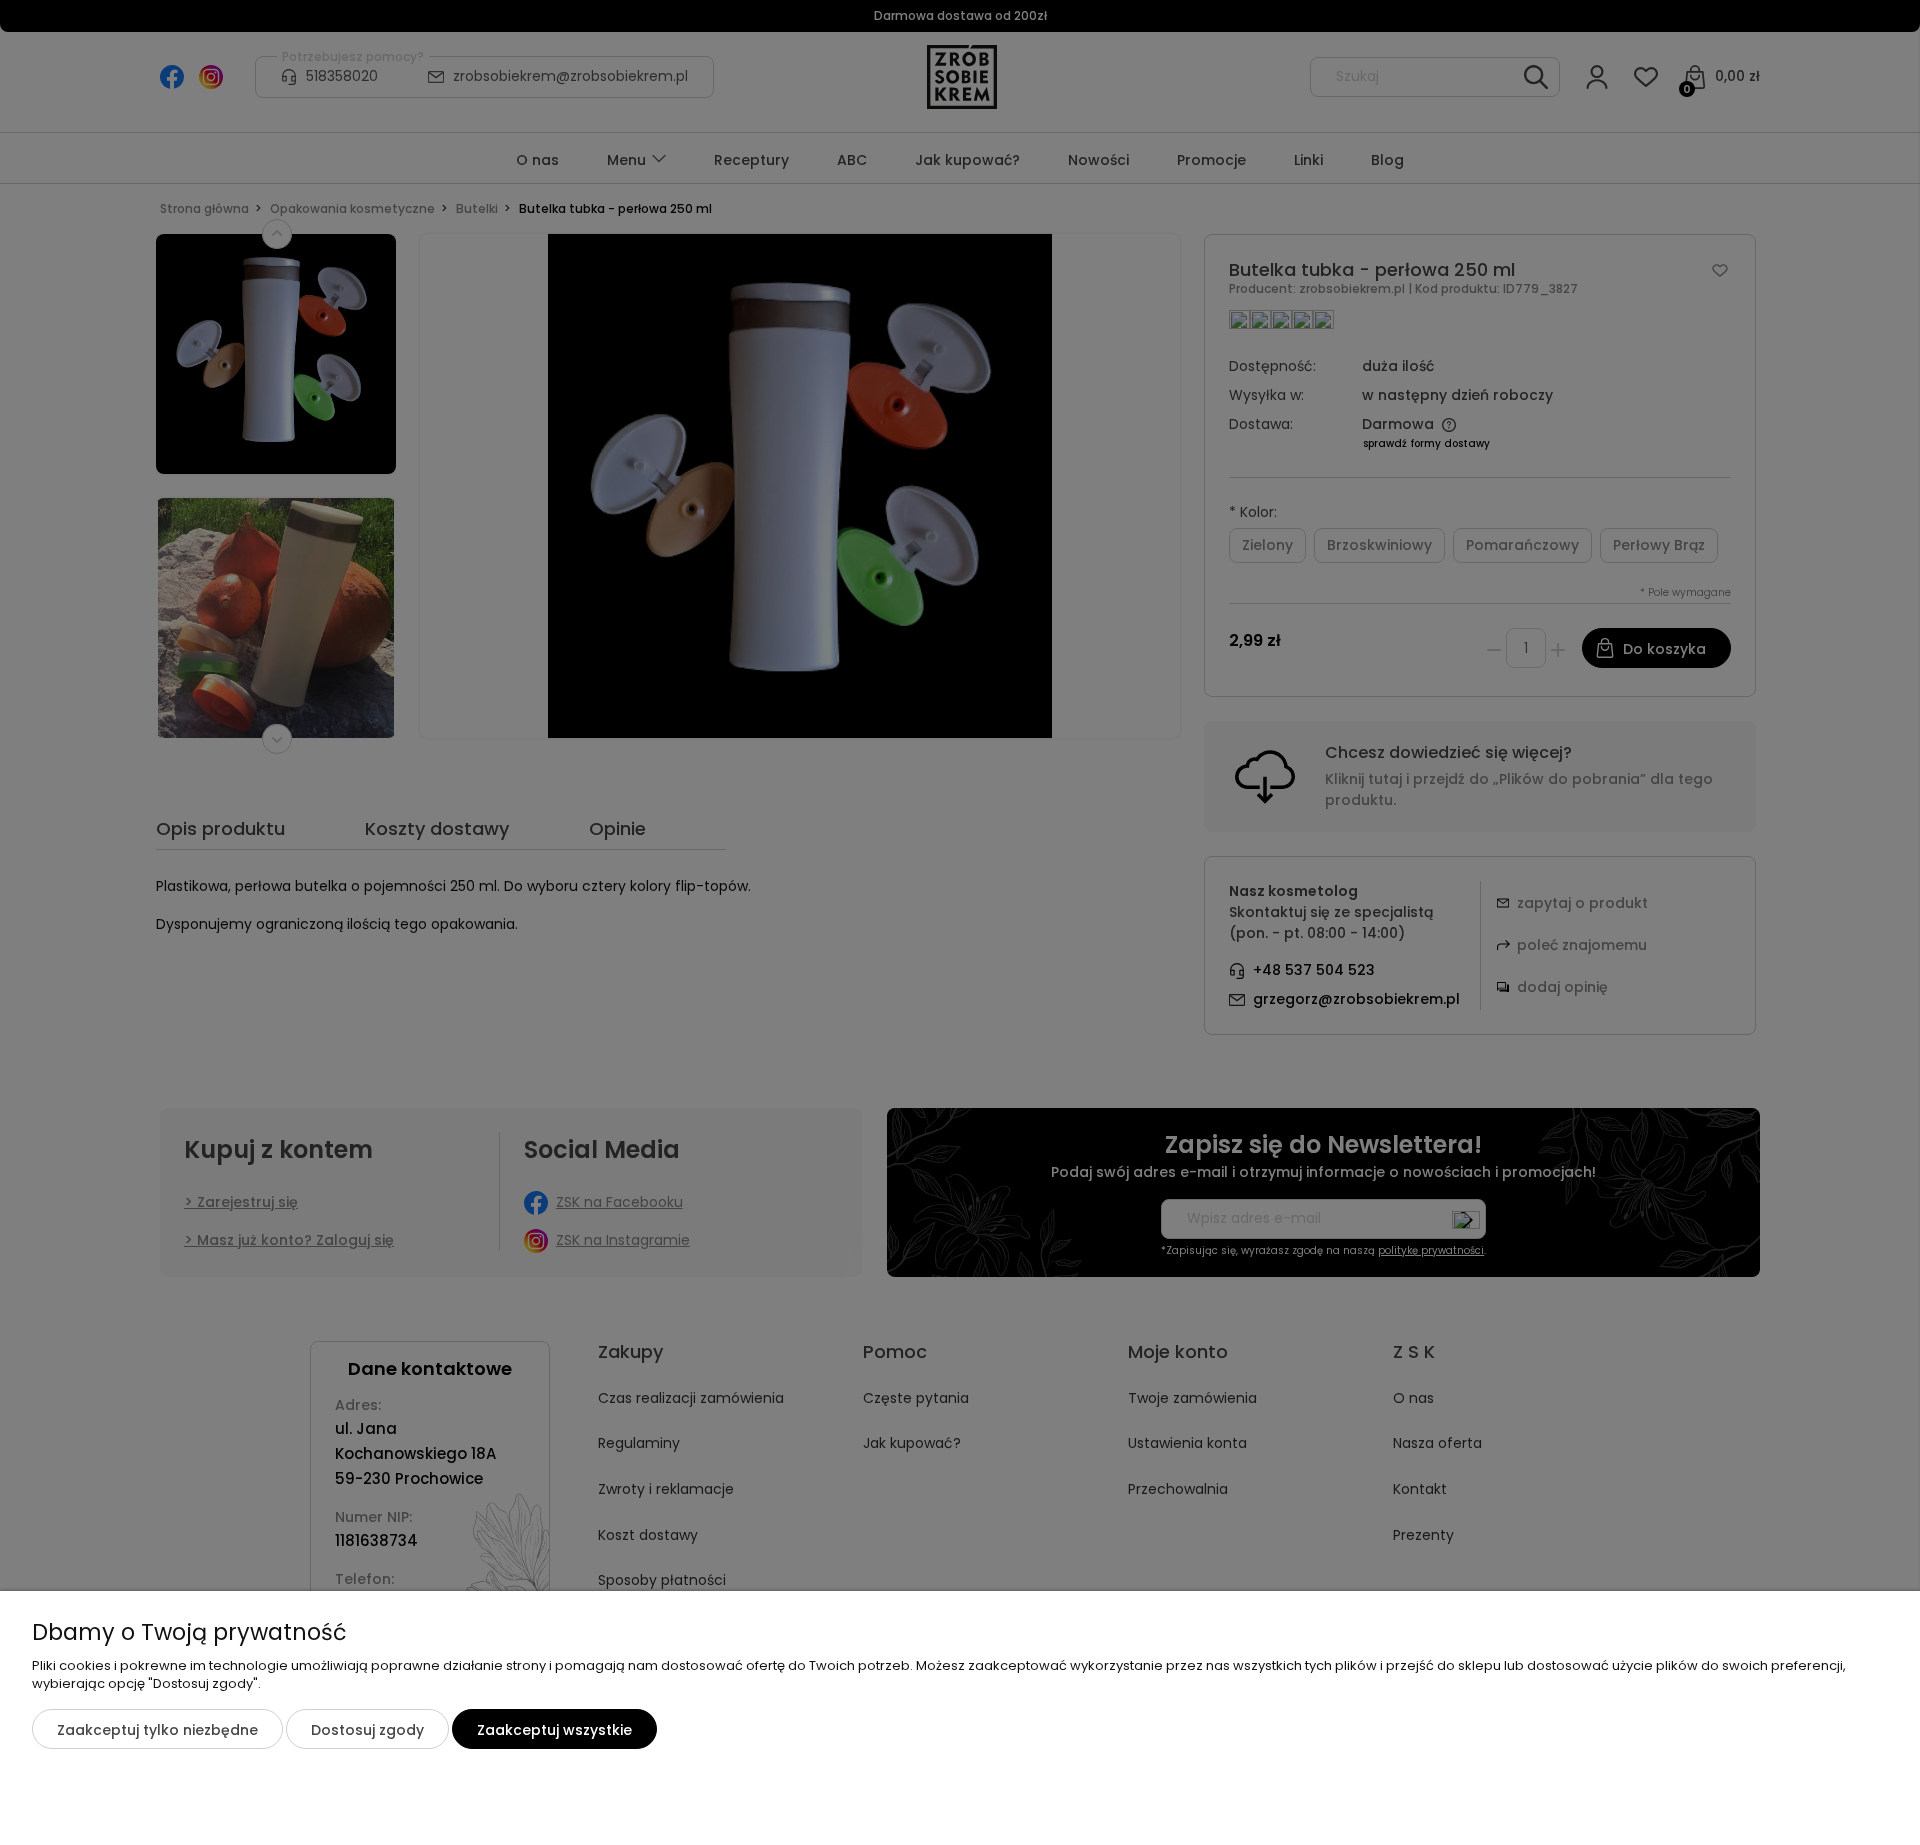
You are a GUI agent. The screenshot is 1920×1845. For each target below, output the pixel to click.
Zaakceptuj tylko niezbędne (157, 1730)
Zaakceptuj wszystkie (554, 1730)
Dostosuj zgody (367, 1730)
